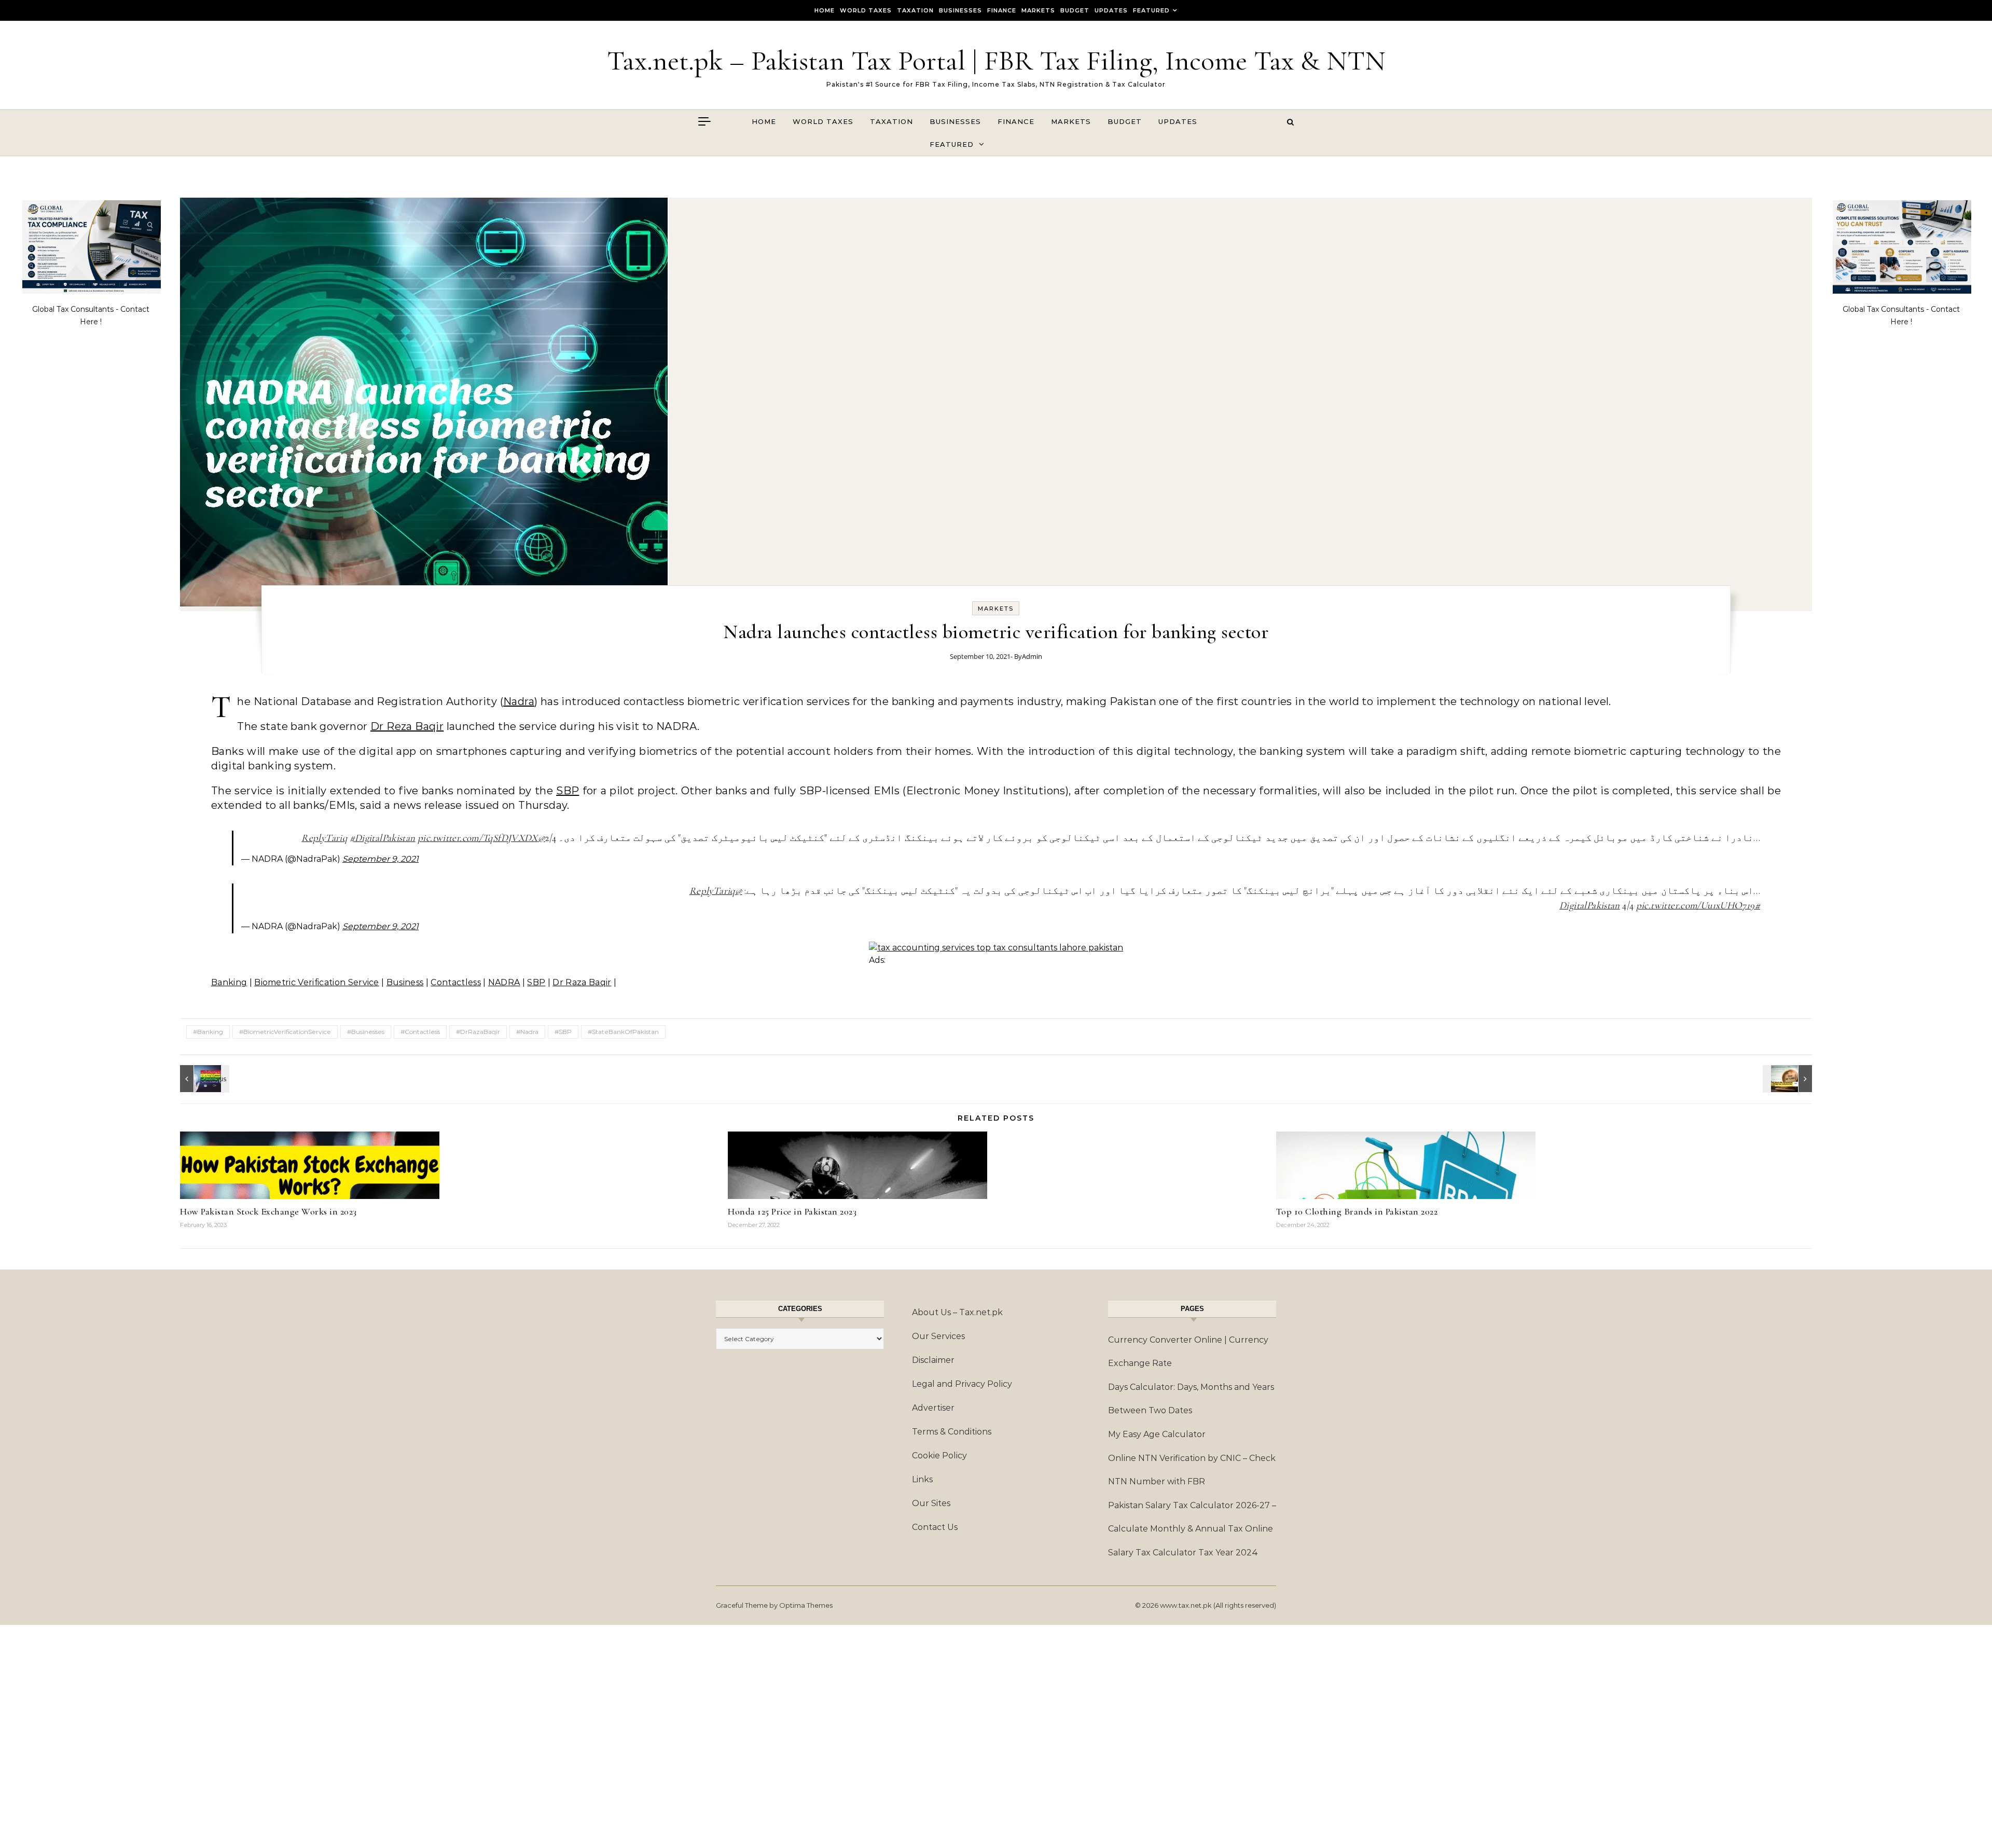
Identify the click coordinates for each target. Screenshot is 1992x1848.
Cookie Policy (939, 1456)
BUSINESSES (960, 10)
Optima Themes (806, 1605)
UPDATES (1111, 10)
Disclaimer (933, 1360)
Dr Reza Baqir (407, 726)
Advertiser (933, 1408)
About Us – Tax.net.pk (957, 1312)
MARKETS (1038, 10)
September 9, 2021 (381, 859)
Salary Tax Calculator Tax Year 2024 (1183, 1553)
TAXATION (915, 10)
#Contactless (420, 1032)
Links (922, 1479)
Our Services (938, 1336)
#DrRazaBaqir (478, 1032)
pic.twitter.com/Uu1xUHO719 (1696, 905)
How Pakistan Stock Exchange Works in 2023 (268, 1211)
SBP (568, 791)
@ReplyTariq (716, 891)
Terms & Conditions (952, 1432)
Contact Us (935, 1527)
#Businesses (366, 1032)
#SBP (563, 1032)
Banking (229, 982)
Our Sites (931, 1503)
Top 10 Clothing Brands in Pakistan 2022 (1357, 1211)
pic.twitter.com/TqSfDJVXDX (478, 838)
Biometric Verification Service (317, 982)
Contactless (456, 982)
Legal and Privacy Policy (962, 1384)
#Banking (208, 1032)
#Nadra (527, 1032)
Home (825, 10)
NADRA (504, 982)
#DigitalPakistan (383, 838)
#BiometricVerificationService (285, 1032)
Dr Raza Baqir (582, 982)
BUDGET (1075, 10)
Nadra (519, 701)
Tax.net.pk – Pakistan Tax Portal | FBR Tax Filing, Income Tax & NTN (996, 60)
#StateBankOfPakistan (623, 1032)
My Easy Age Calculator (1157, 1434)
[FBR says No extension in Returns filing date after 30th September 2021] (1789, 1079)
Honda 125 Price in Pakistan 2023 (792, 1211)
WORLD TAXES (866, 10)
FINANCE (1002, 10)
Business (405, 982)
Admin (1032, 656)
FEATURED (1151, 10)
